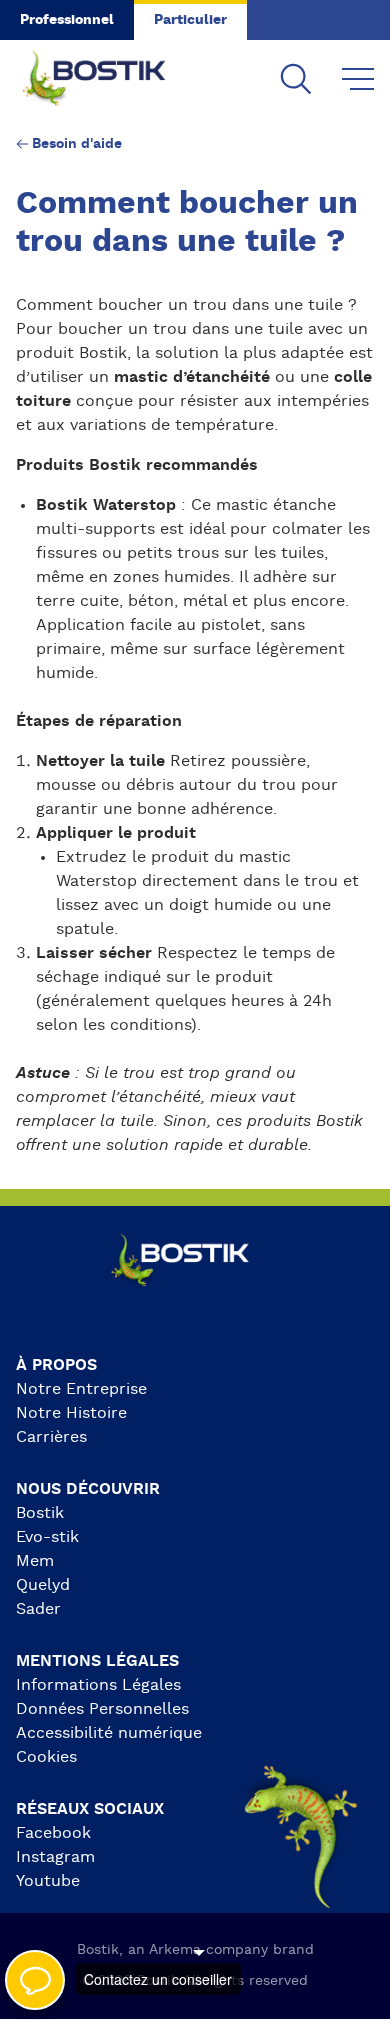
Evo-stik (47, 1537)
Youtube (48, 1881)
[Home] (110, 80)
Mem (35, 1561)
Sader (38, 1609)
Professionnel (67, 20)
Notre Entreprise (81, 1389)
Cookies (46, 1757)
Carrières (51, 1437)
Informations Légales (98, 1685)
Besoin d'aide (77, 144)
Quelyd (43, 1585)
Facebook (53, 1833)
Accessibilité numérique (109, 1733)
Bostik (40, 1513)
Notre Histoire (71, 1413)
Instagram (55, 1857)
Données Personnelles (102, 1709)
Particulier (190, 20)
